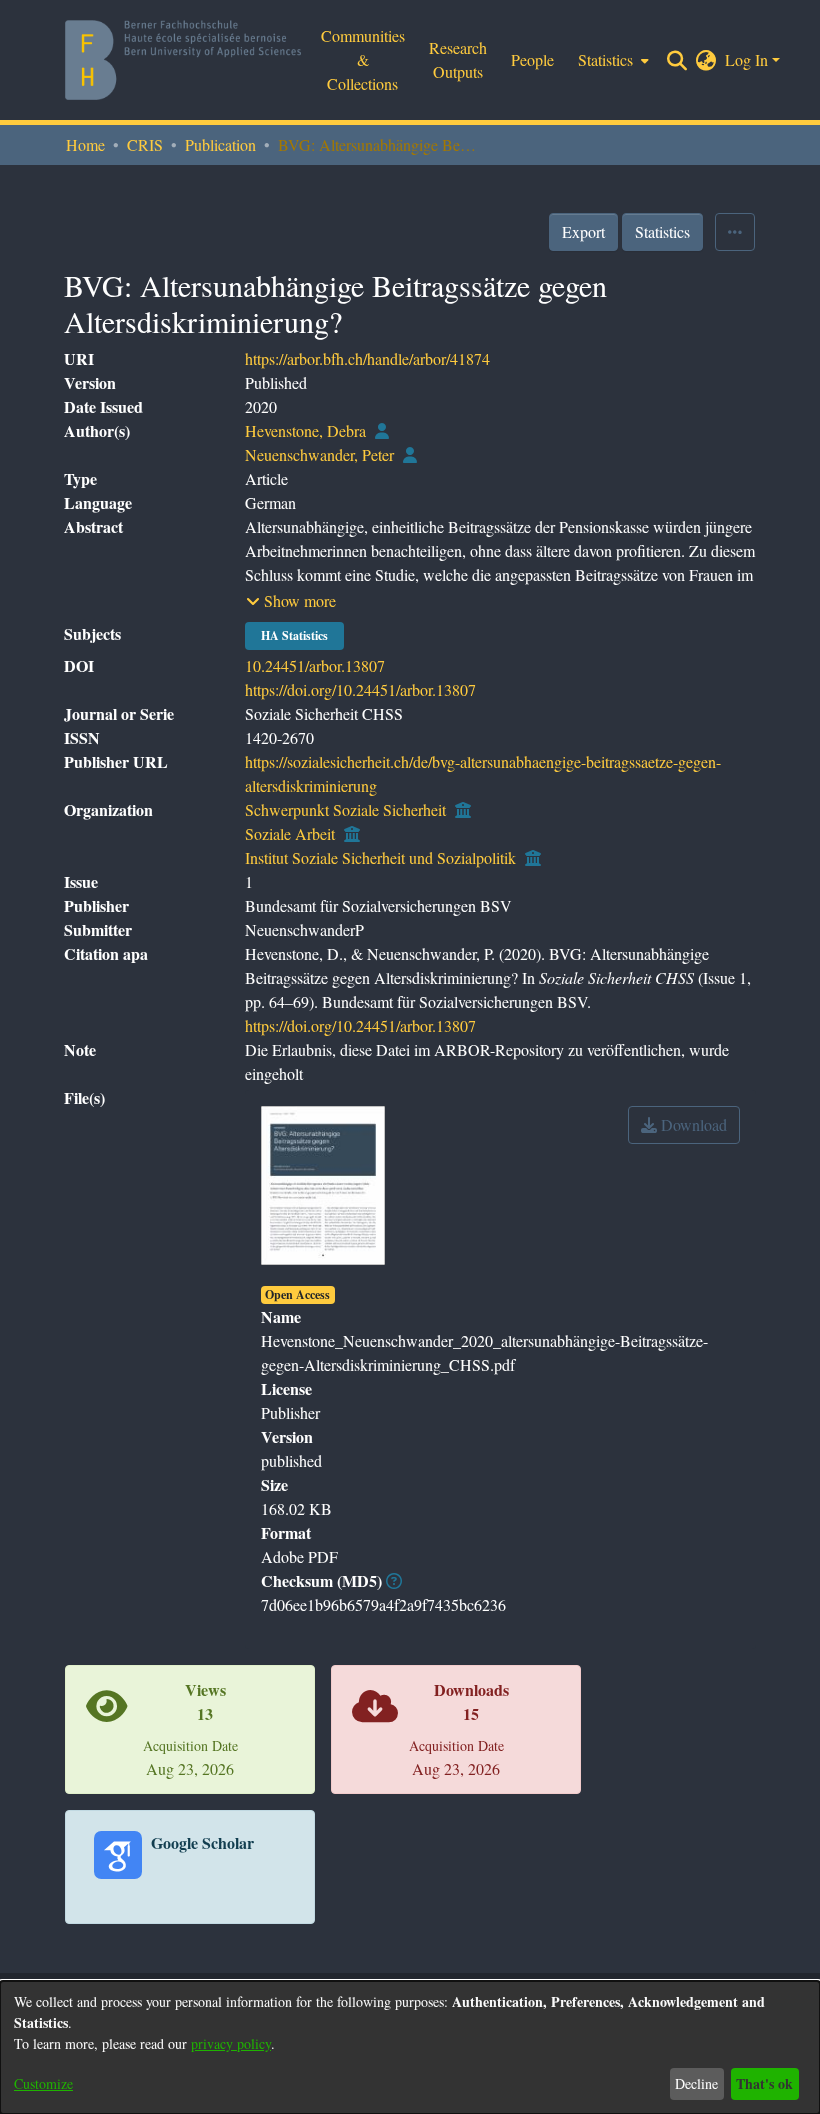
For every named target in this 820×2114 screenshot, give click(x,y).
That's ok (764, 2083)
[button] (291, 601)
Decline (696, 2083)
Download (692, 1124)
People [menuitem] (532, 59)
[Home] (183, 60)
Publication (220, 144)
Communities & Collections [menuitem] (363, 59)
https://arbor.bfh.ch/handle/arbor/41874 (367, 358)
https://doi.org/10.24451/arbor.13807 (360, 689)
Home (85, 144)
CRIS (145, 144)
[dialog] (410, 2047)
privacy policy (231, 2043)
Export (583, 231)
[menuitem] (611, 60)
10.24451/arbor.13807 (315, 665)
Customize (43, 2083)
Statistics (662, 231)
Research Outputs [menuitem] (458, 59)
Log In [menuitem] (746, 59)
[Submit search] (677, 60)
